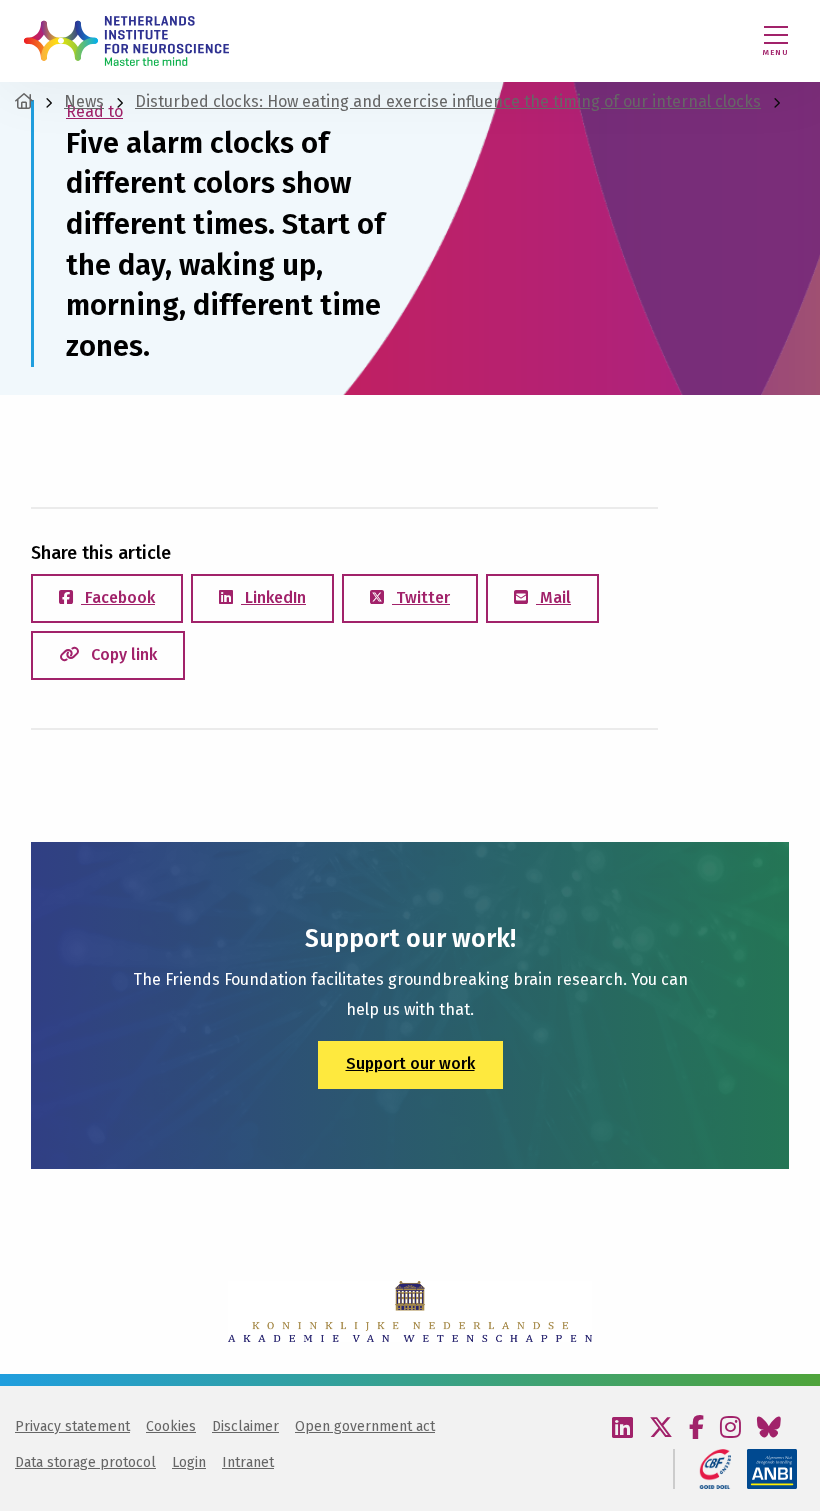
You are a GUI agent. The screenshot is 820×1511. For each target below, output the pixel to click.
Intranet (248, 1462)
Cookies (171, 1426)
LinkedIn (273, 597)
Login (189, 1462)
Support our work (410, 1063)
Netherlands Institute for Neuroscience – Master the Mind (126, 41)
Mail (553, 597)
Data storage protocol (85, 1462)
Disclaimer (245, 1426)
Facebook (118, 597)
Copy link (122, 654)
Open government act (365, 1426)
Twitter (421, 597)
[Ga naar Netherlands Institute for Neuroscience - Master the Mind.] (24, 101)
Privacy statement (72, 1426)
